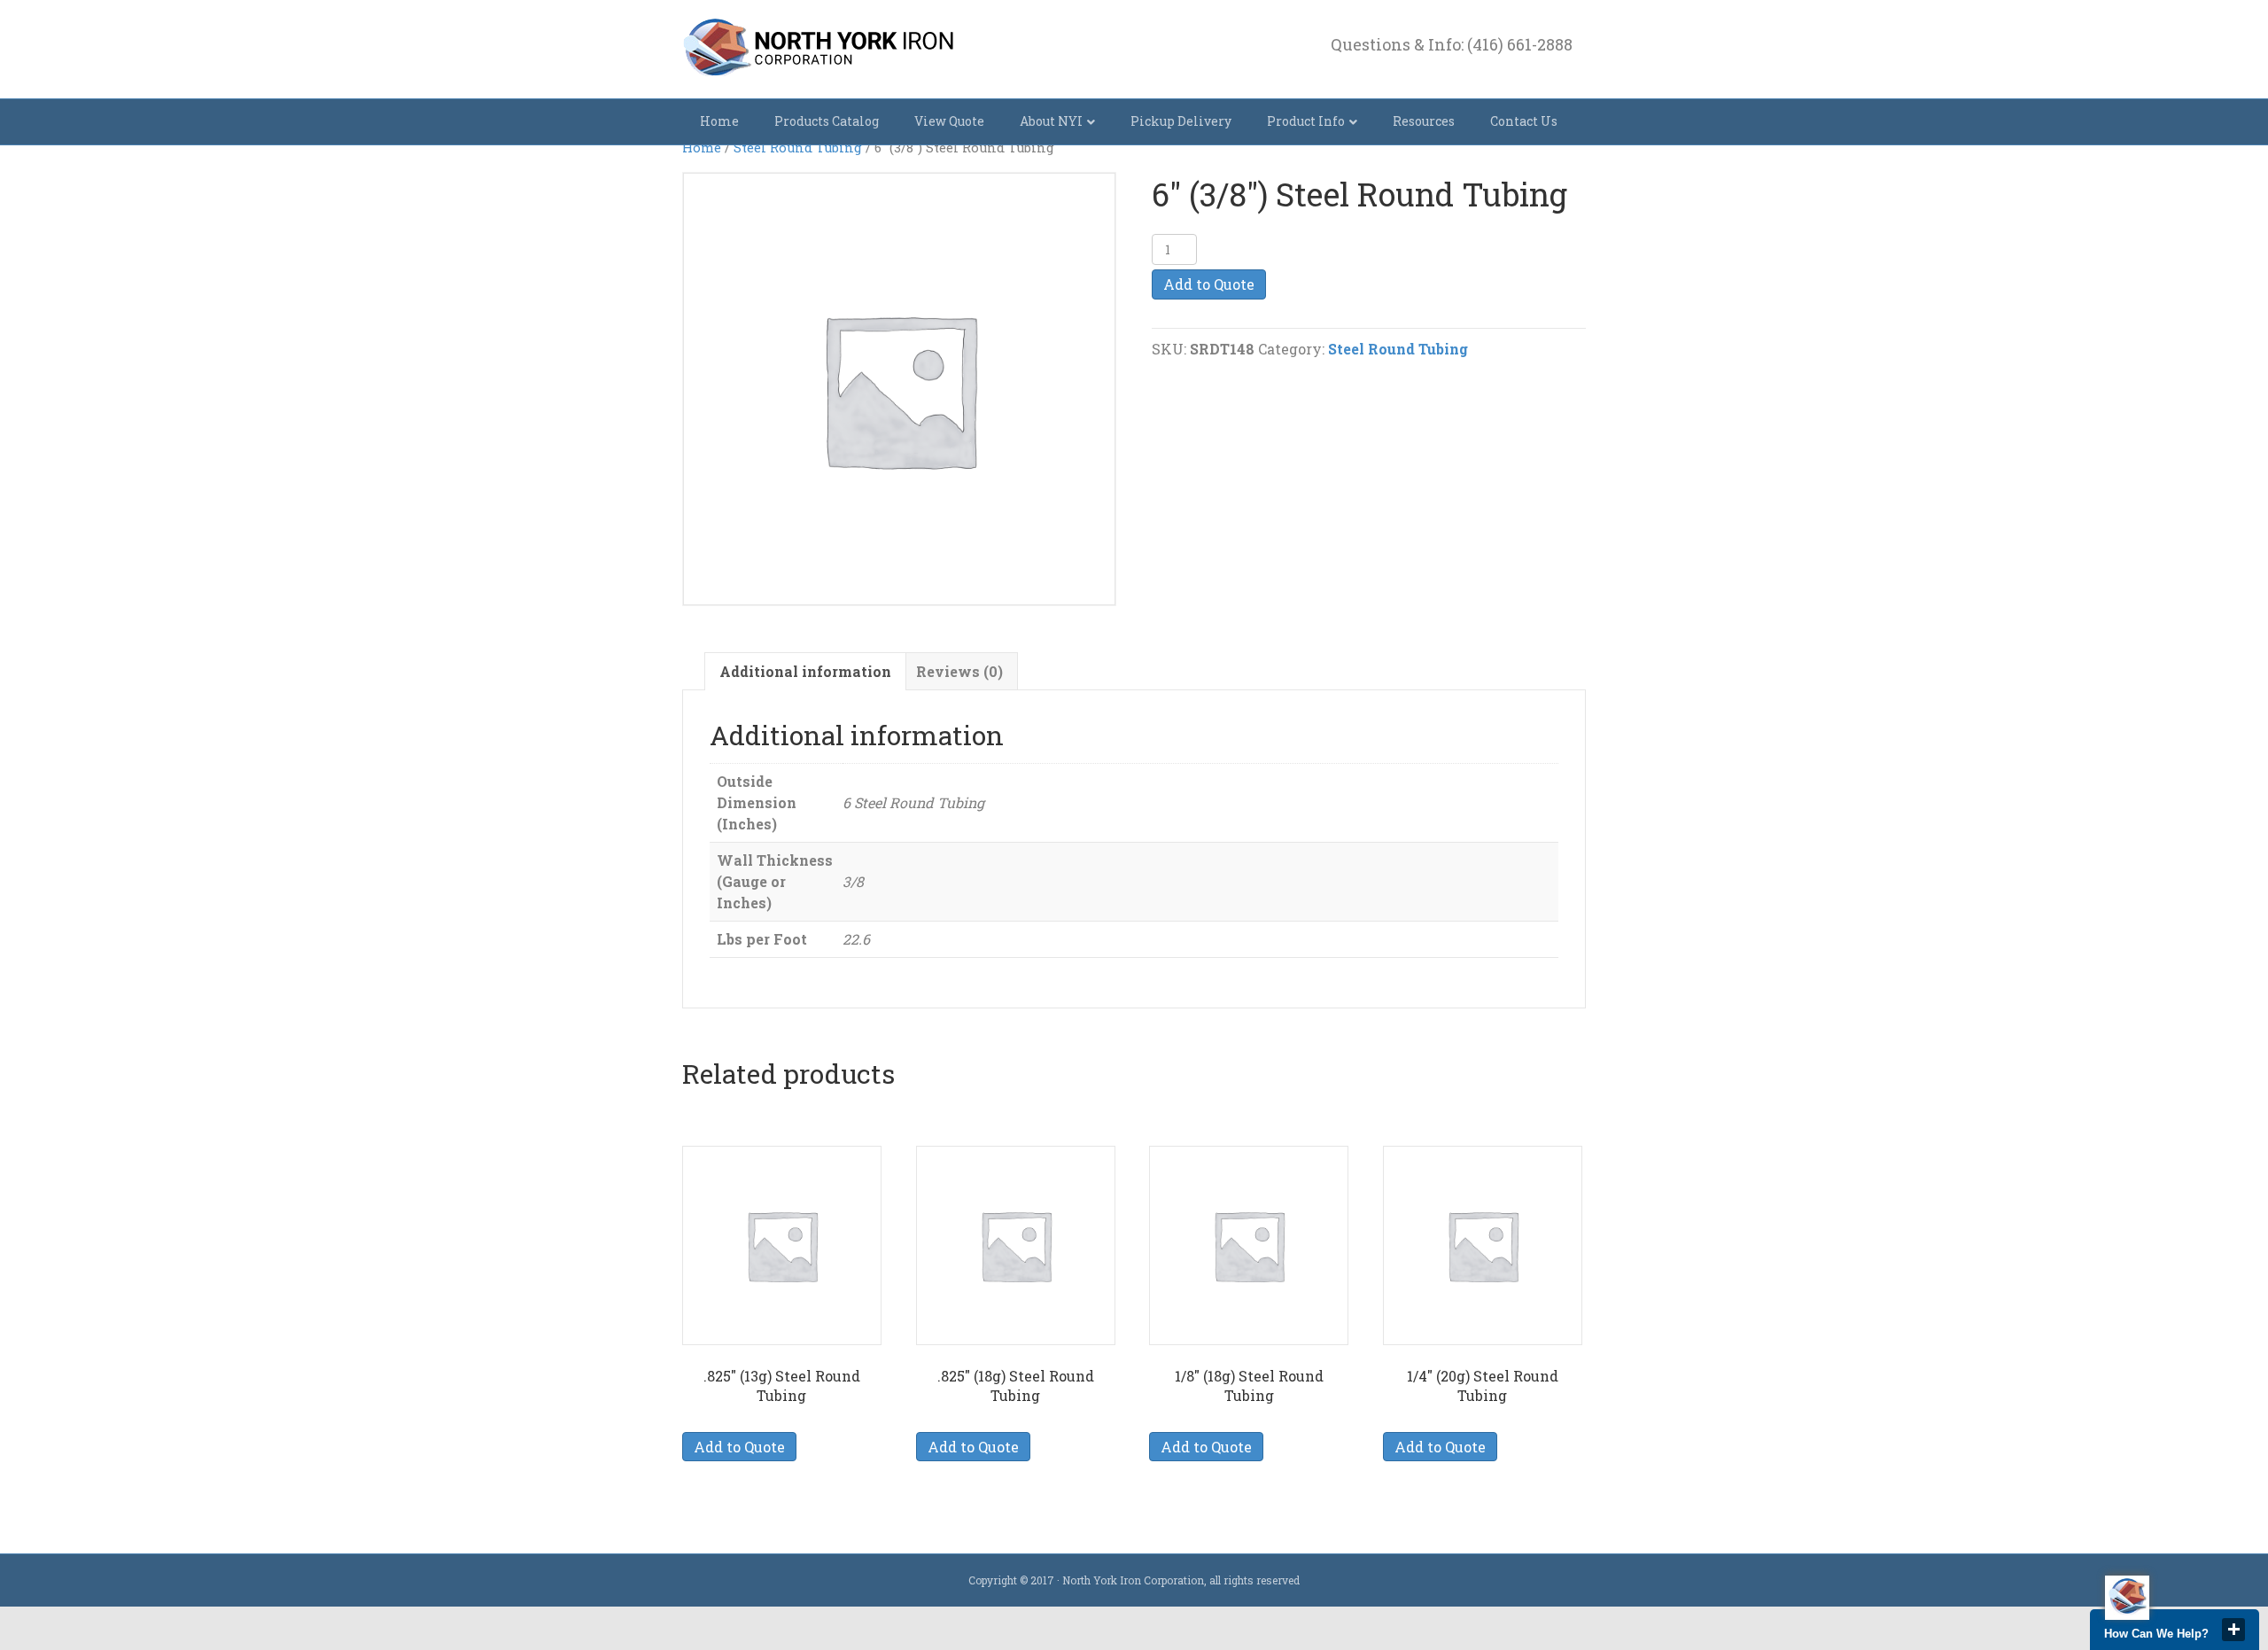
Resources (1424, 121)
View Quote (949, 121)
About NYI (1051, 121)
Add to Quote (1209, 284)
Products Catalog (827, 121)
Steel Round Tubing (798, 148)
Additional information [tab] (805, 671)
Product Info (1306, 121)
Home (719, 121)
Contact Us (1524, 121)
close (2233, 1630)
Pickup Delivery (1181, 121)
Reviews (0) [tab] (959, 671)
